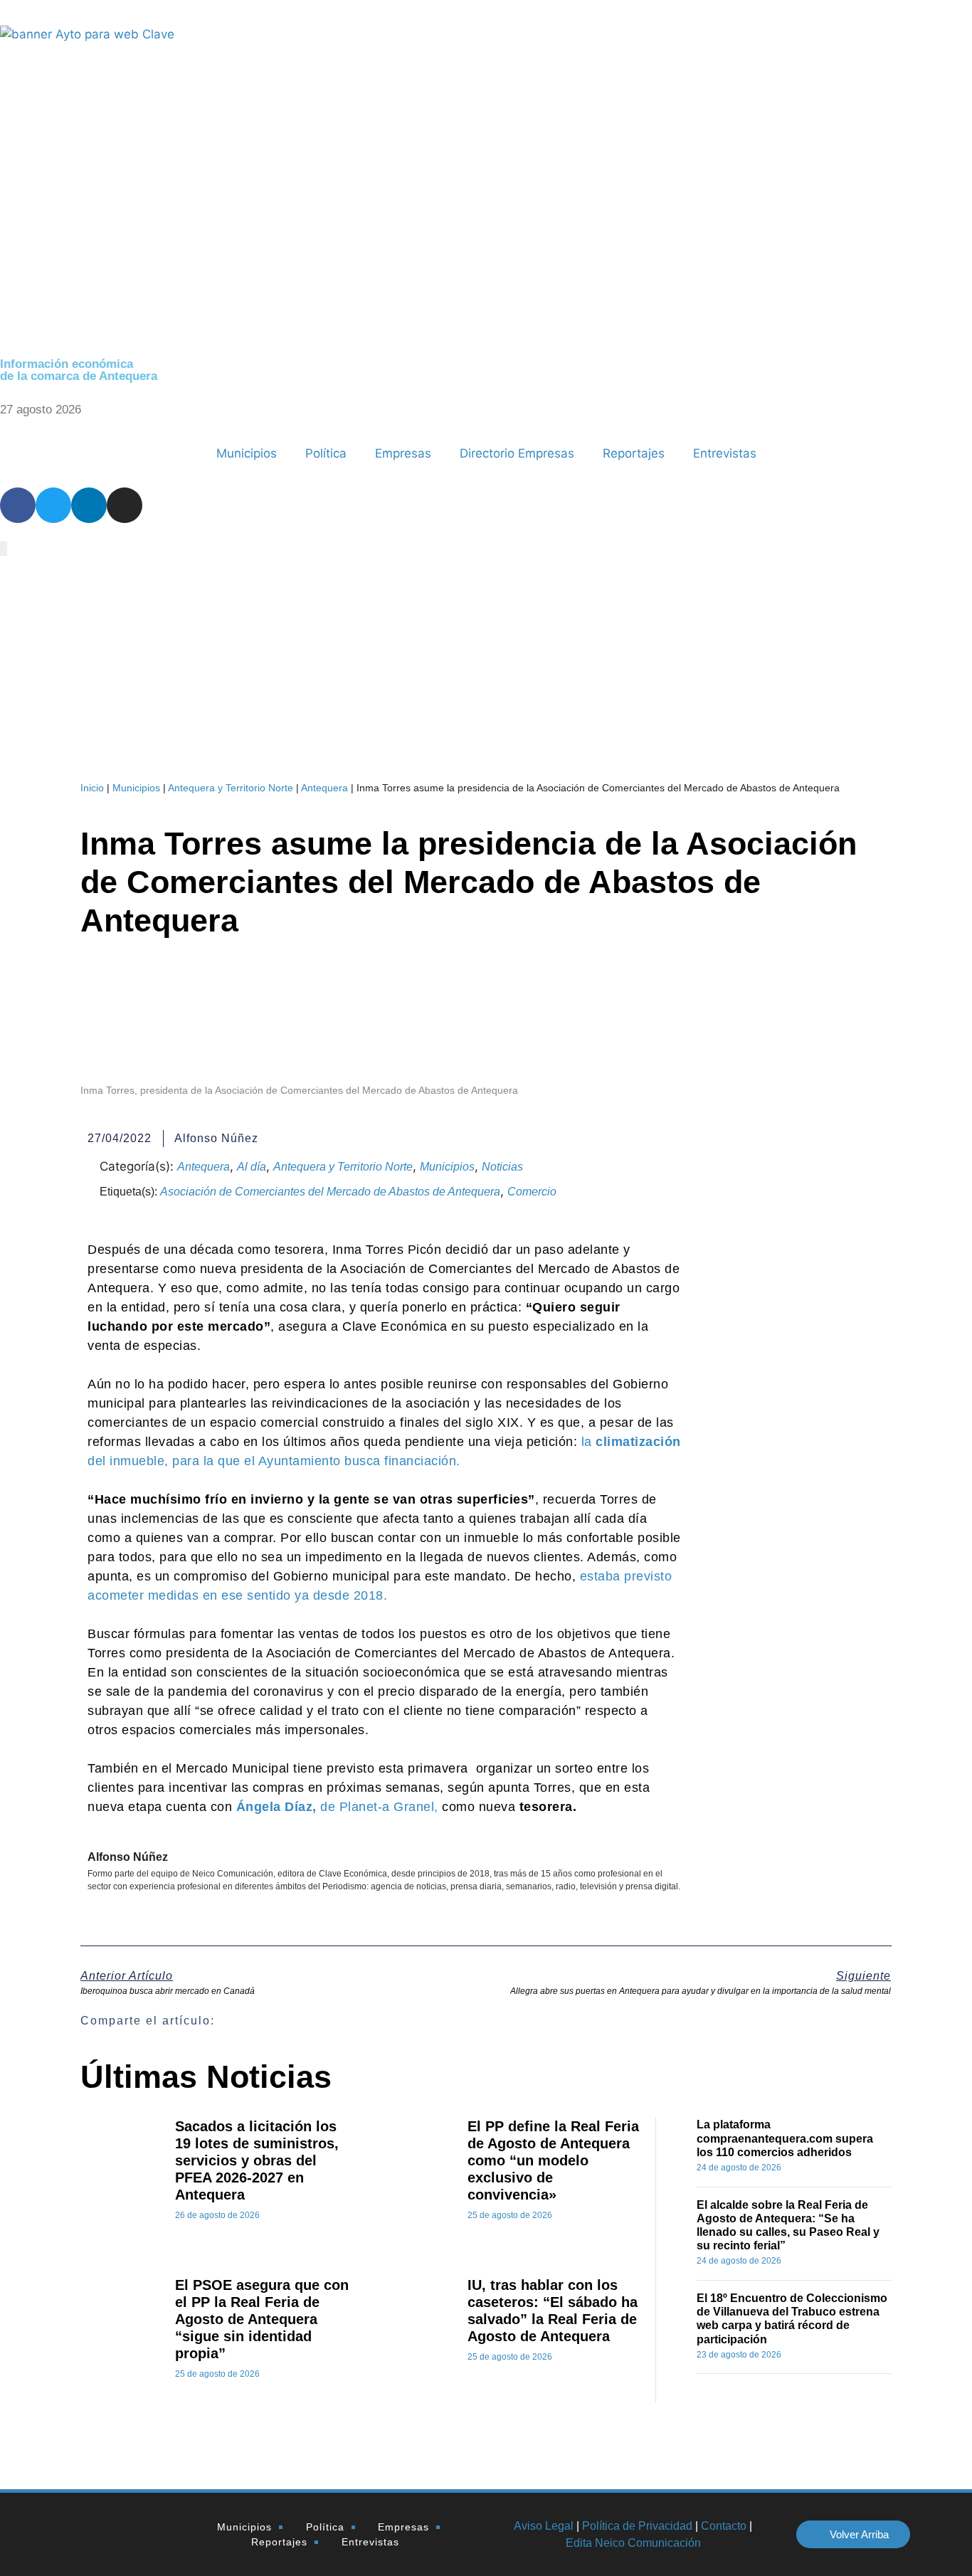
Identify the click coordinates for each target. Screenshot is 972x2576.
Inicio (92, 788)
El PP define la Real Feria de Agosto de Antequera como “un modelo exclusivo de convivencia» (553, 2160)
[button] (523, 2021)
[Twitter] (53, 505)
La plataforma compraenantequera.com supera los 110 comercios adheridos (785, 2138)
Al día (252, 1167)
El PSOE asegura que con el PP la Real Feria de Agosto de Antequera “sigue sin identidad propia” (262, 2319)
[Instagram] (125, 505)
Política (326, 453)
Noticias (502, 1167)
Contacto (724, 2526)
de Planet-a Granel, (339, 1807)
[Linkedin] (89, 505)
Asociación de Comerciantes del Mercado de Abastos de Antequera (330, 1192)
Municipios (247, 453)
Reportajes (634, 453)
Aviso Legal (544, 2526)
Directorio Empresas (517, 453)
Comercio (532, 1192)
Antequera (324, 788)
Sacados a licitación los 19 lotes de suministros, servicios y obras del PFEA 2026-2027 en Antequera (257, 2160)
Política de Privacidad (637, 2526)
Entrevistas (725, 453)
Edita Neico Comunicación (633, 2543)
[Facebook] (18, 505)
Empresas (403, 453)
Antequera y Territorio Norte (231, 788)
